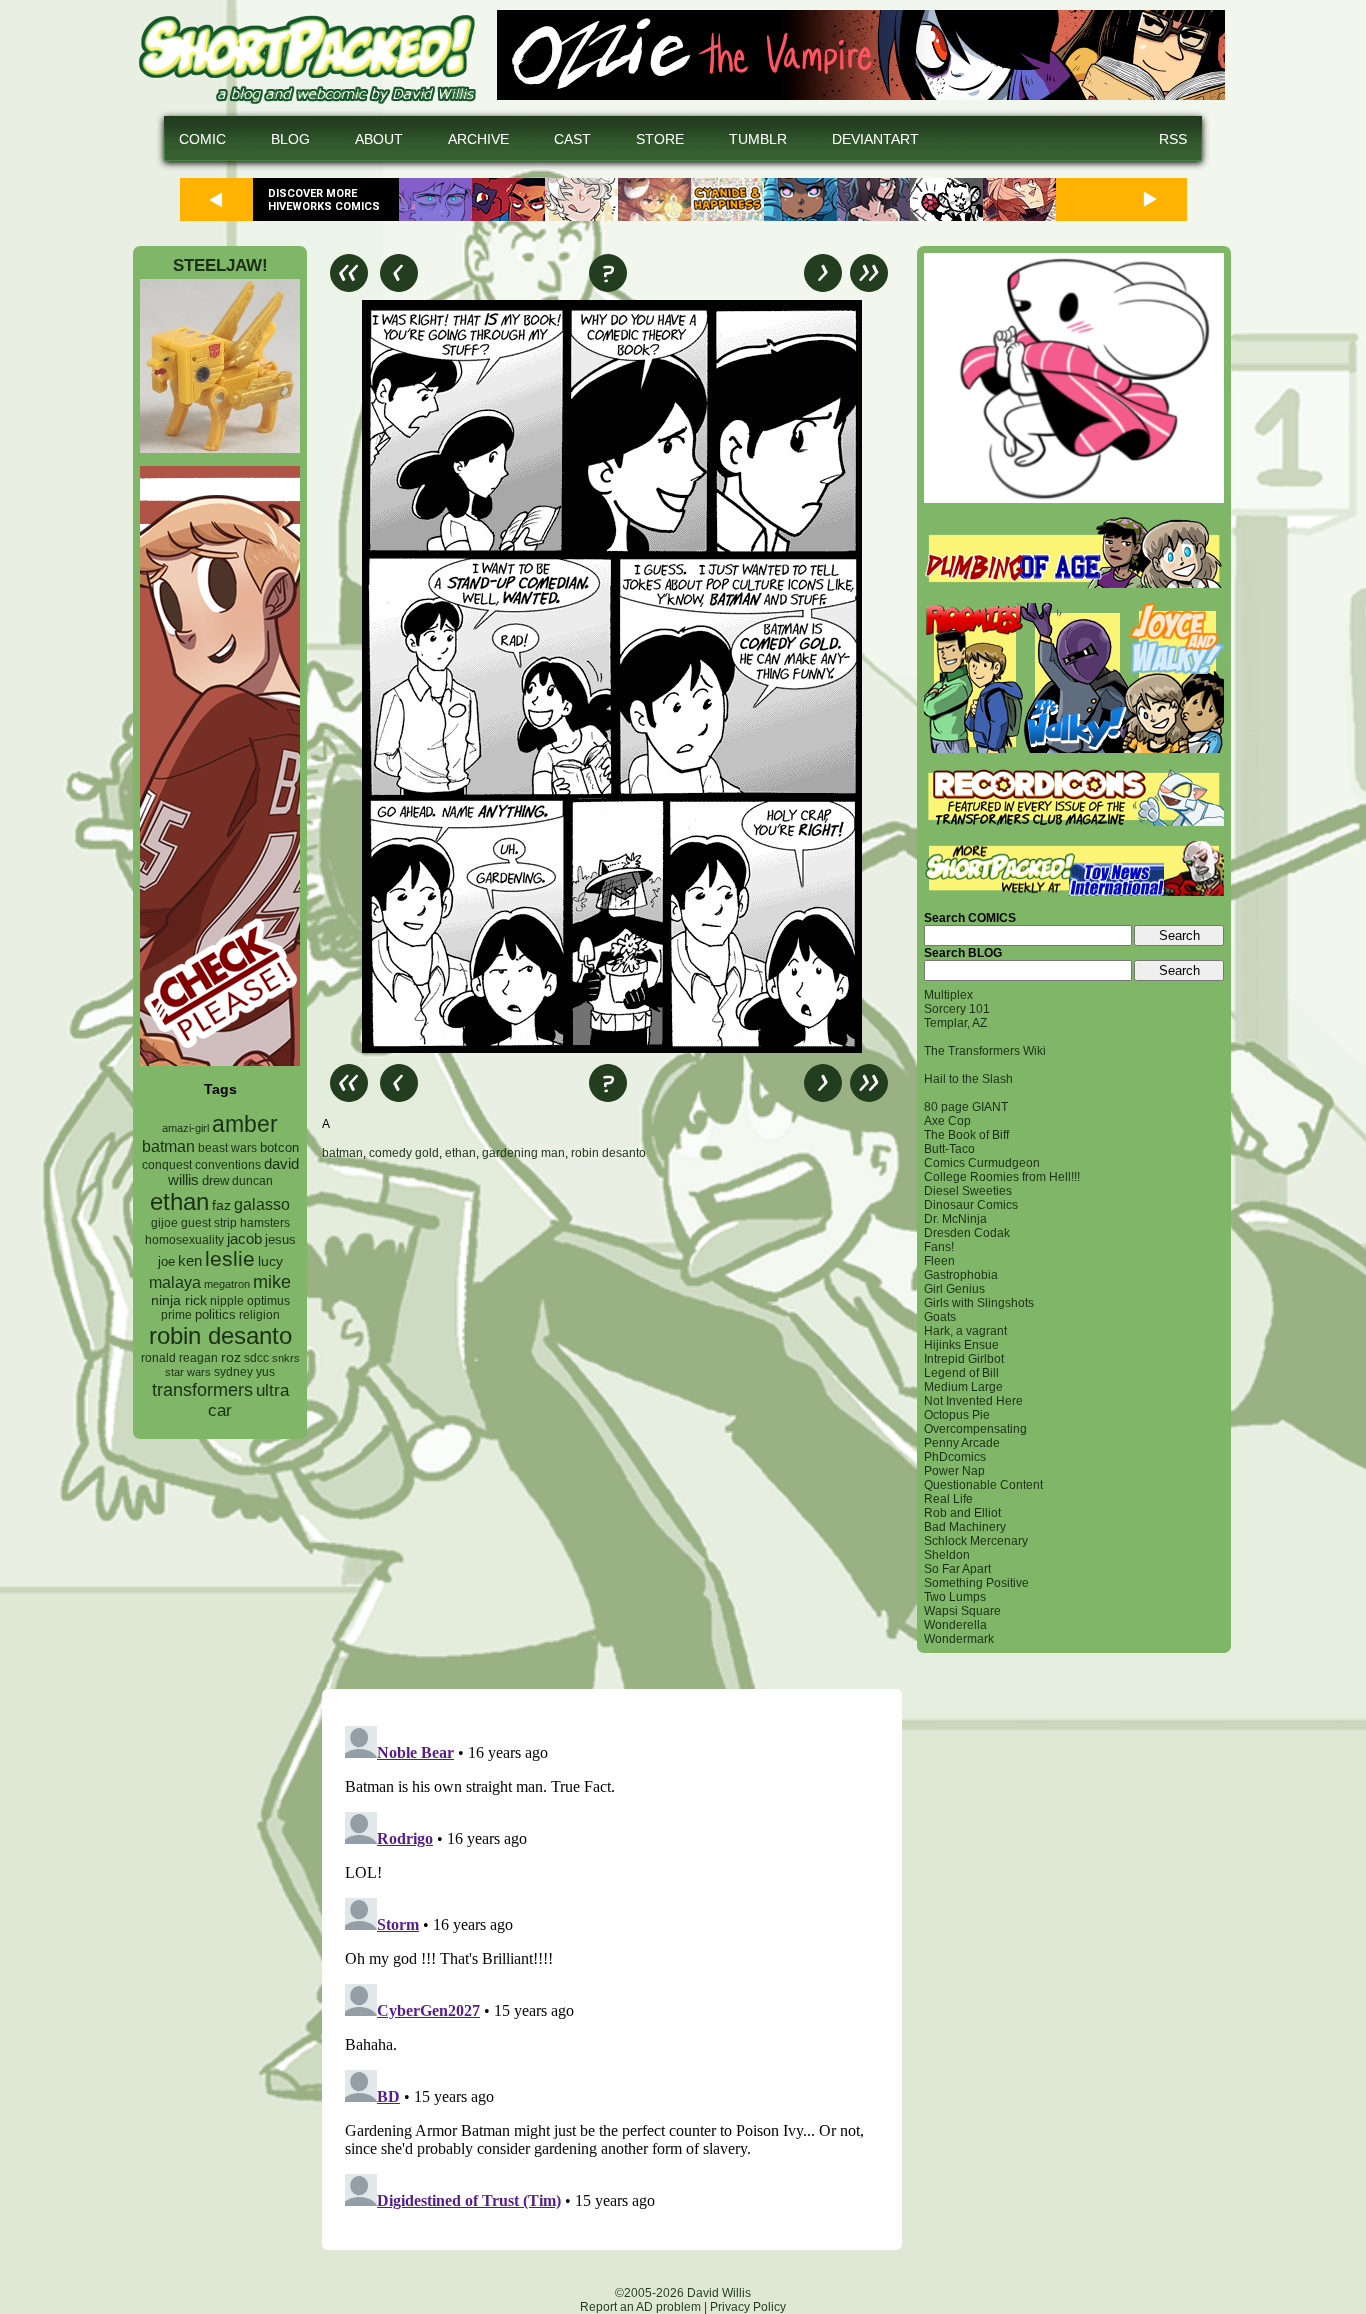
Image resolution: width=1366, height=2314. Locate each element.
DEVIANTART (875, 139)
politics (215, 1315)
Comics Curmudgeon (982, 1163)
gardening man (523, 1153)
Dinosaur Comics (971, 1205)
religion (259, 1315)
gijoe (164, 1223)
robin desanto (220, 1335)
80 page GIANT (966, 1107)
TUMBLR (758, 139)
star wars (188, 1372)
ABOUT (379, 139)
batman (168, 1146)
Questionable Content (983, 1485)
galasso (262, 1204)
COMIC (202, 139)
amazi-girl (185, 1128)
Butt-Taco (949, 1149)
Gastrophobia (961, 1275)
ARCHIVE (478, 139)
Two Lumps (955, 1597)
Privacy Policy (748, 2307)
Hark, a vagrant (965, 1331)
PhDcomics (955, 1457)
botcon (279, 1147)
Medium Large (963, 1387)
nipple (227, 1301)
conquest (167, 1165)
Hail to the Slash (968, 1079)
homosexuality (184, 1240)
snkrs (286, 1358)
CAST (572, 139)
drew (215, 1181)
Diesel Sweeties (968, 1191)
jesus (280, 1239)
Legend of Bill (961, 1373)
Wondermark (959, 1639)
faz (221, 1205)
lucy (270, 1261)
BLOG (290, 139)
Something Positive (976, 1583)
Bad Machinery (965, 1527)
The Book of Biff (966, 1135)
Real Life (948, 1499)
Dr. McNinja (955, 1219)
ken (190, 1260)
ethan (179, 1201)
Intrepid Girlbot (964, 1359)
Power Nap (954, 1471)
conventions (228, 1164)
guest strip (209, 1223)
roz (231, 1357)
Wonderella (955, 1625)
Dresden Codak (967, 1233)
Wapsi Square (962, 1611)
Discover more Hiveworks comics (324, 200)
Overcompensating (975, 1429)
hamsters (265, 1222)
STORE (660, 139)
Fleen (939, 1261)
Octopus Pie (957, 1415)
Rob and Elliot (962, 1513)
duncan (252, 1181)
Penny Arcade (962, 1443)
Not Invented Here (973, 1401)
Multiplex (948, 995)
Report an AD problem (640, 2307)
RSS (1173, 139)
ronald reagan (179, 1358)
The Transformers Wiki (985, 1051)
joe (166, 1262)
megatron (227, 1284)
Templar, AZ (955, 1023)
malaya (175, 1282)
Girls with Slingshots (979, 1303)
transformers (202, 1389)
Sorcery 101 (957, 1009)
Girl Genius (954, 1289)
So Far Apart (957, 1569)
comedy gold (404, 1153)
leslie (230, 1258)
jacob (244, 1238)
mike (272, 1281)
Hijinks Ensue (961, 1345)
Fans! (939, 1247)
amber (245, 1124)
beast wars (227, 1148)
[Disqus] (612, 1424)
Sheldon (947, 1555)
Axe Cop (947, 1121)
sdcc (256, 1358)
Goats (940, 1317)
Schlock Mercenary (976, 1541)
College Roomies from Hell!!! (1002, 1177)
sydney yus (244, 1372)
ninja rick (179, 1300)
